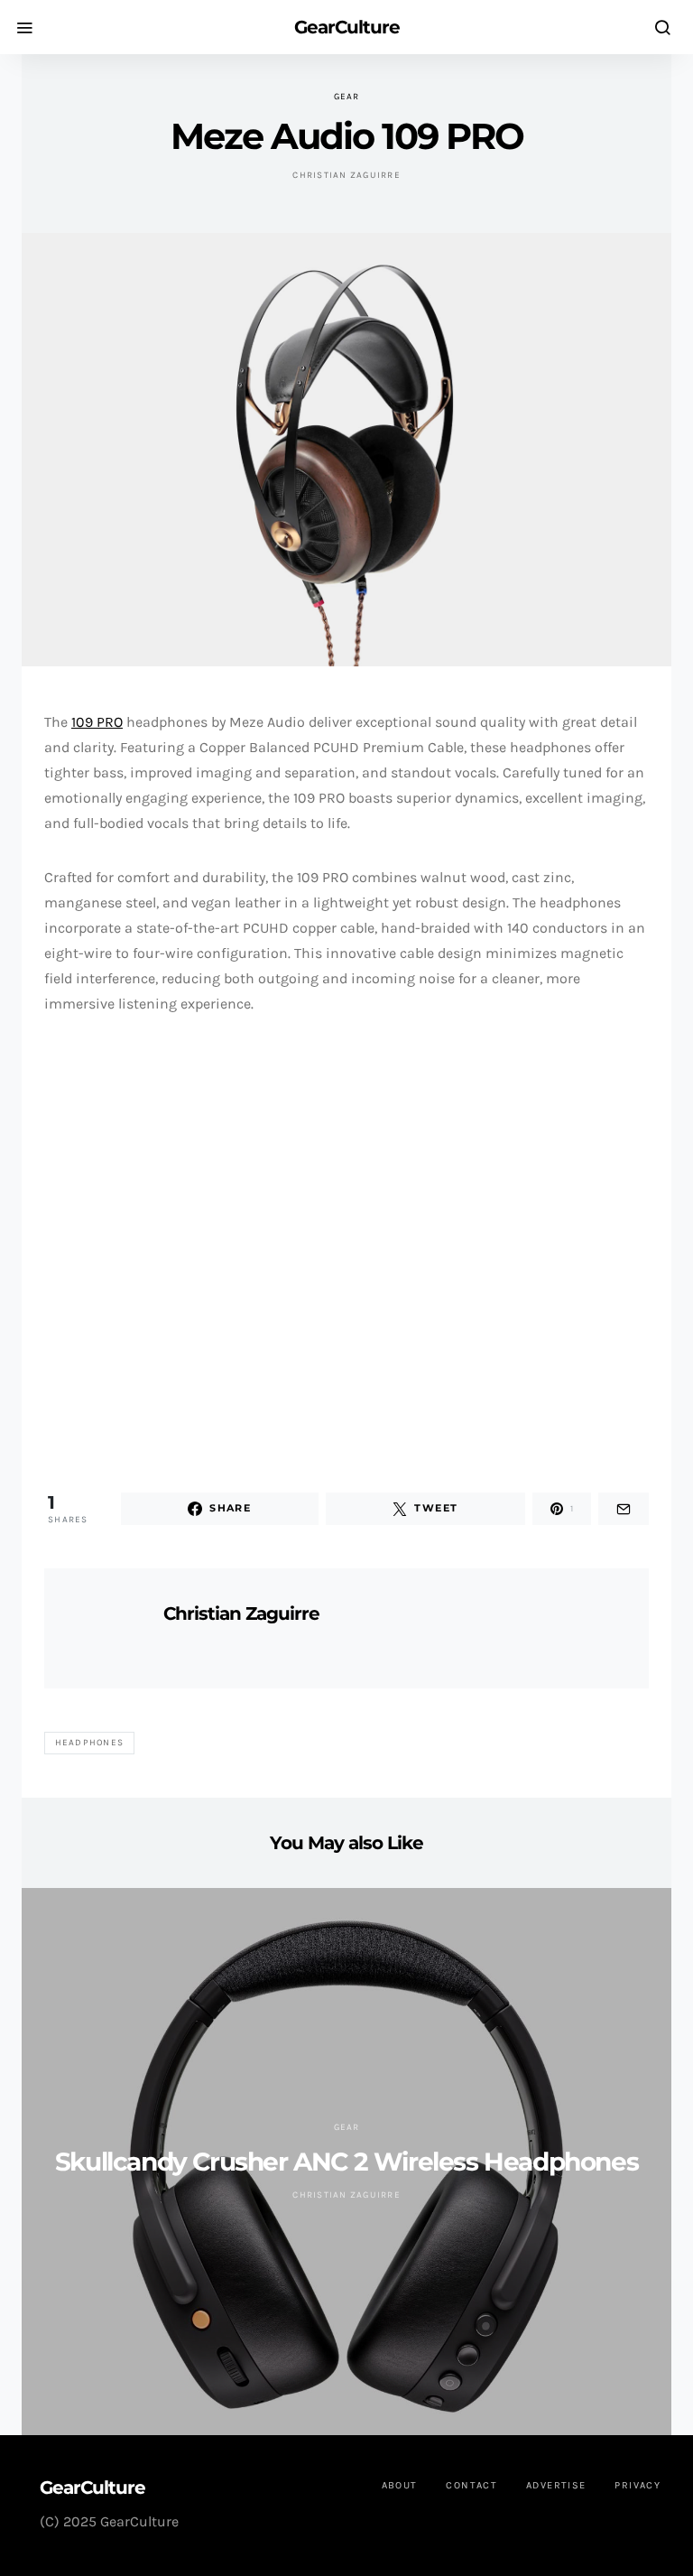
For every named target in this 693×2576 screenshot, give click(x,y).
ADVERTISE (556, 2485)
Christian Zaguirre (346, 175)
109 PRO (97, 722)
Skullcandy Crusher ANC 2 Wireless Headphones (346, 2162)
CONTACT (471, 2485)
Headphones (90, 1743)
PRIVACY (638, 2485)
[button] (60, 1248)
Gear (347, 97)
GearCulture (347, 27)
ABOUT (400, 2485)
